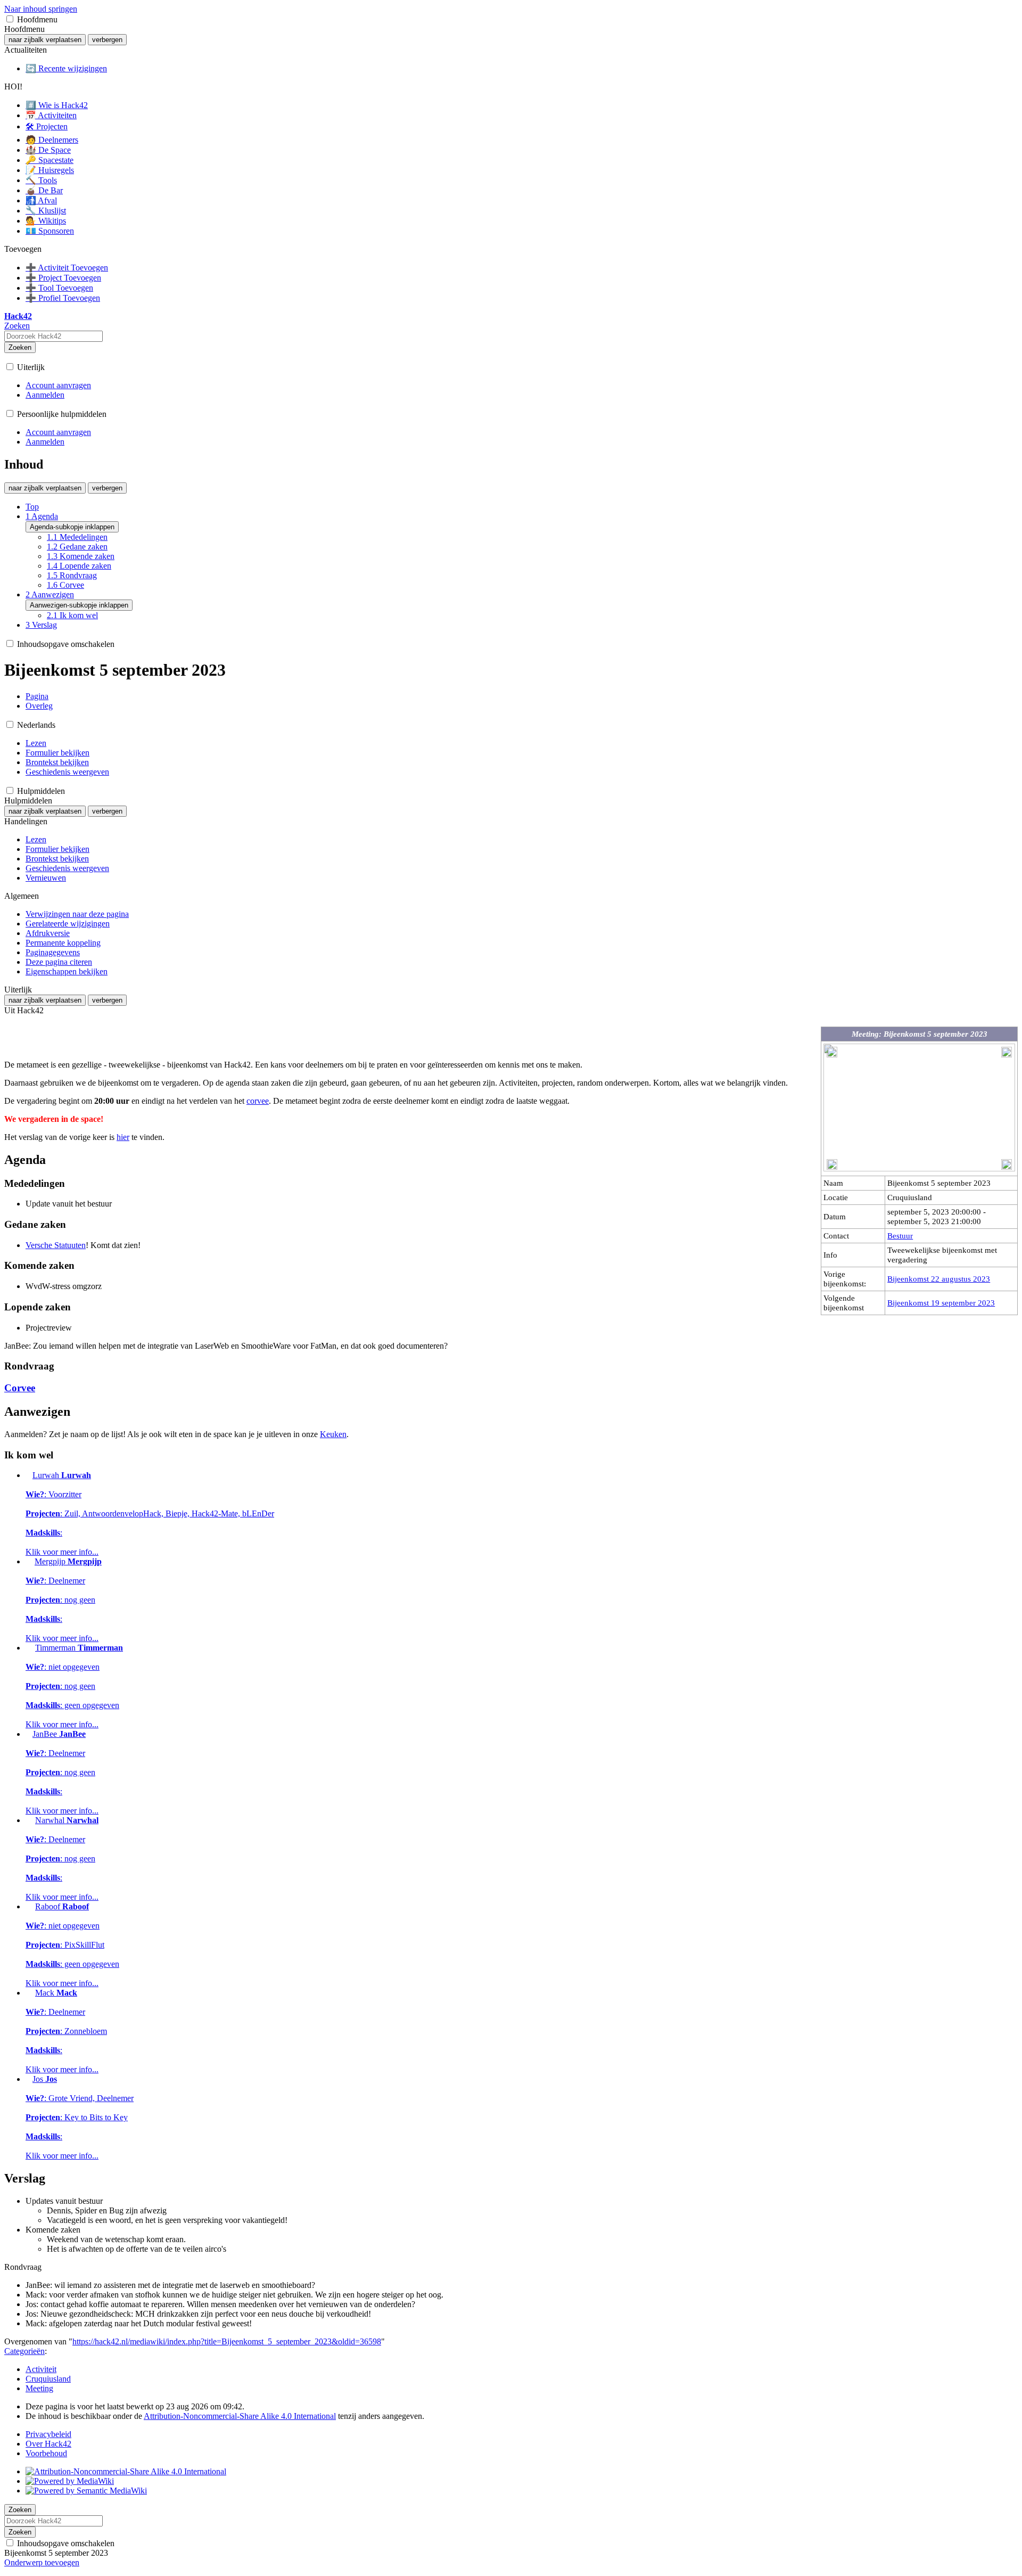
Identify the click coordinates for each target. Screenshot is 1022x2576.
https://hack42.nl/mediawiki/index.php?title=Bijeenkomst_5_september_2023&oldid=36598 (227, 2341)
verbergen (107, 40)
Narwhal (62, 1859)
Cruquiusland (48, 2379)
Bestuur (900, 1236)
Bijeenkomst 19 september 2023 (941, 1303)
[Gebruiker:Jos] (28, 2079)
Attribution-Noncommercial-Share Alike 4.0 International (240, 2416)
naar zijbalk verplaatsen (45, 40)
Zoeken (20, 347)
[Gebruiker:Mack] (29, 1993)
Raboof (72, 1945)
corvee (258, 1101)
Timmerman (74, 1686)
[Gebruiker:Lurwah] (28, 1475)
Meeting (39, 2388)
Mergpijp (64, 1600)
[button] (10, 19)
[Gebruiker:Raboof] (29, 1906)
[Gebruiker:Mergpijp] (29, 1561)
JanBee (62, 1772)
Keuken (333, 1434)
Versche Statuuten (56, 1245)
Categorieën (24, 2351)
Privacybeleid (48, 2434)
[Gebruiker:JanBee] (28, 1734)
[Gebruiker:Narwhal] (29, 1820)
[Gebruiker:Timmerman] (29, 1648)
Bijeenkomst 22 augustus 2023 (939, 1279)
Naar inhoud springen (41, 9)
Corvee (20, 1388)
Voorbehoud (46, 2453)
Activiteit (41, 2369)
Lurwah (150, 1513)
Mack (66, 2031)
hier (123, 1137)
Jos (80, 2117)
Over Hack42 (48, 2444)
